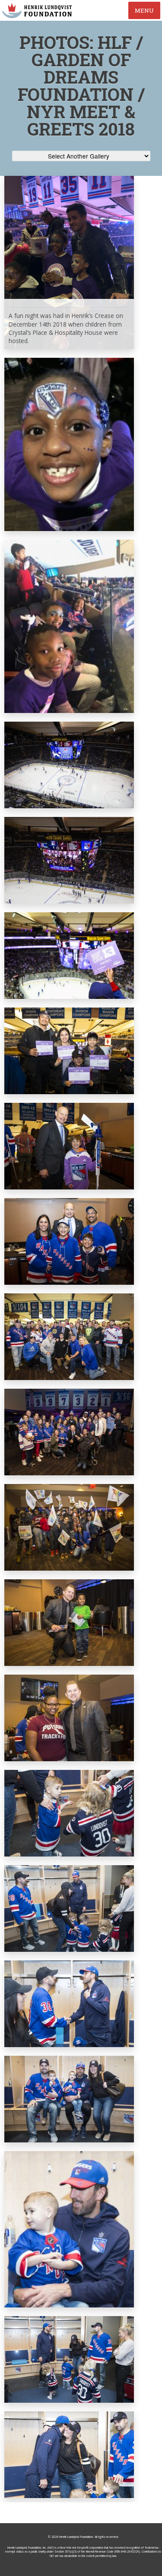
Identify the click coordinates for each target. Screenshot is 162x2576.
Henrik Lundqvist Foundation (76, 2537)
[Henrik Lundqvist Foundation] (37, 11)
